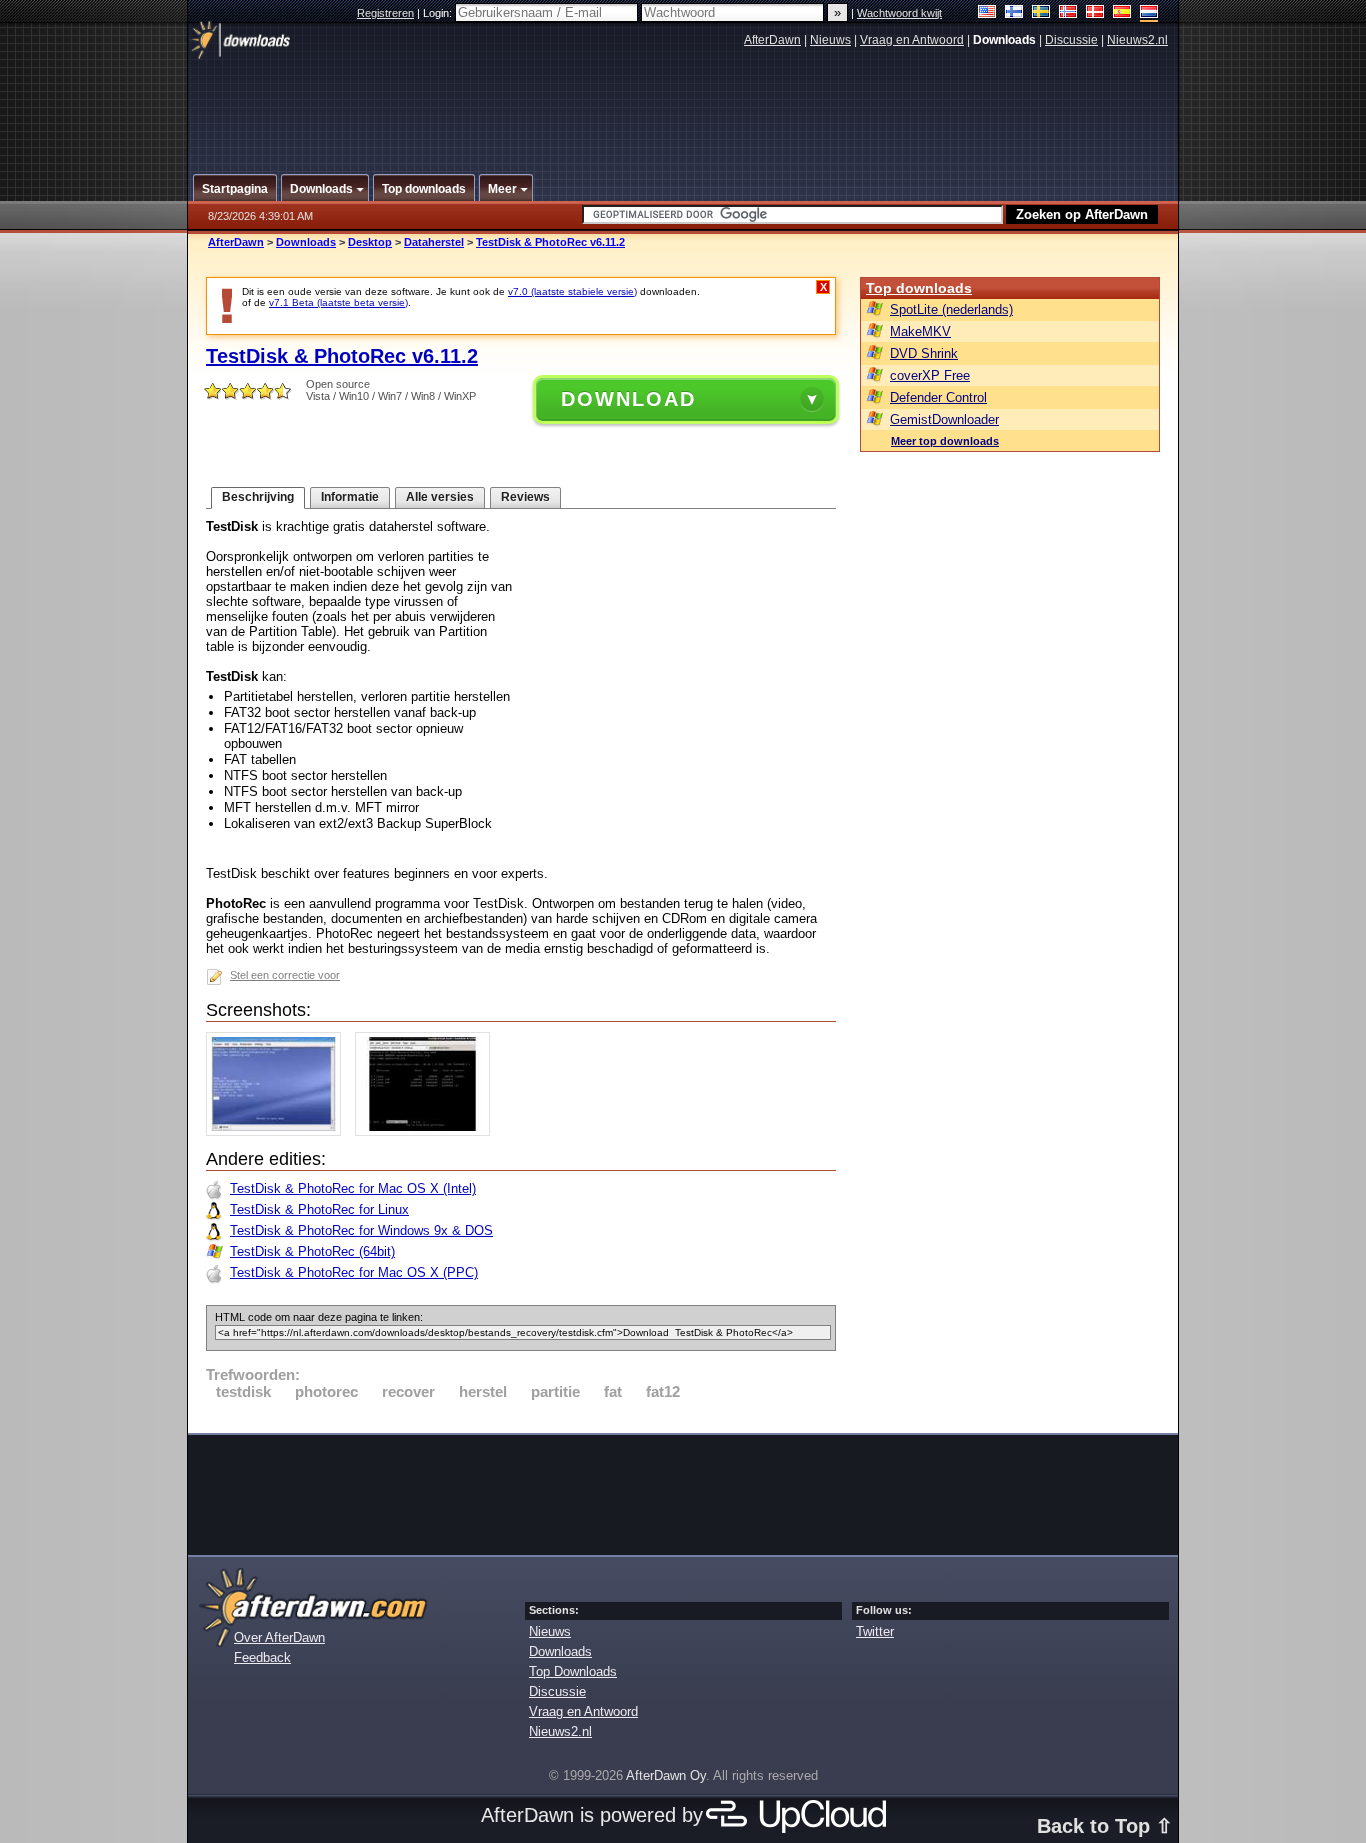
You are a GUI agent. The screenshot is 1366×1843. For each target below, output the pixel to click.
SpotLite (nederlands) (951, 309)
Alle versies (440, 497)
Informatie (350, 497)
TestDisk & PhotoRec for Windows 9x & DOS (361, 1230)
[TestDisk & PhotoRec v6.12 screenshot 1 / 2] (278, 1131)
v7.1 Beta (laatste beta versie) (338, 302)
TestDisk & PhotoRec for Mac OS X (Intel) (353, 1188)
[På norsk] (1068, 13)
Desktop (370, 242)
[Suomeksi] (1014, 13)
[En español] (1122, 13)
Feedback (262, 1657)
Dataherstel (434, 242)
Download (628, 399)
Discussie (1071, 40)
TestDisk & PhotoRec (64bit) (312, 1251)
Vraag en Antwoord (912, 40)
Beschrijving (258, 497)
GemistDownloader (944, 419)
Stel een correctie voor (285, 975)
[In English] (987, 13)
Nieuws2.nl (1137, 40)
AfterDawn (772, 40)
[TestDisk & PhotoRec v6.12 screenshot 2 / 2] (427, 1131)
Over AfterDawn (279, 1637)
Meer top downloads (945, 441)
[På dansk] (1095, 13)
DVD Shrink (924, 353)
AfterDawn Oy (666, 1775)
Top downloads (919, 288)
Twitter (875, 1631)
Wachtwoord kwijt (899, 13)
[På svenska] (1041, 13)
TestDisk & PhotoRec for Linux (319, 1209)
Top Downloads (573, 1671)
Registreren (385, 13)
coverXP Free (930, 375)
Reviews (525, 497)
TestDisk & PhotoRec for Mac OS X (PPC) (354, 1272)
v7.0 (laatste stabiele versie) (572, 291)
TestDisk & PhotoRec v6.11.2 (550, 242)
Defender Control (938, 397)
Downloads (306, 242)
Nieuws (830, 40)
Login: (439, 13)
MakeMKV (920, 331)
